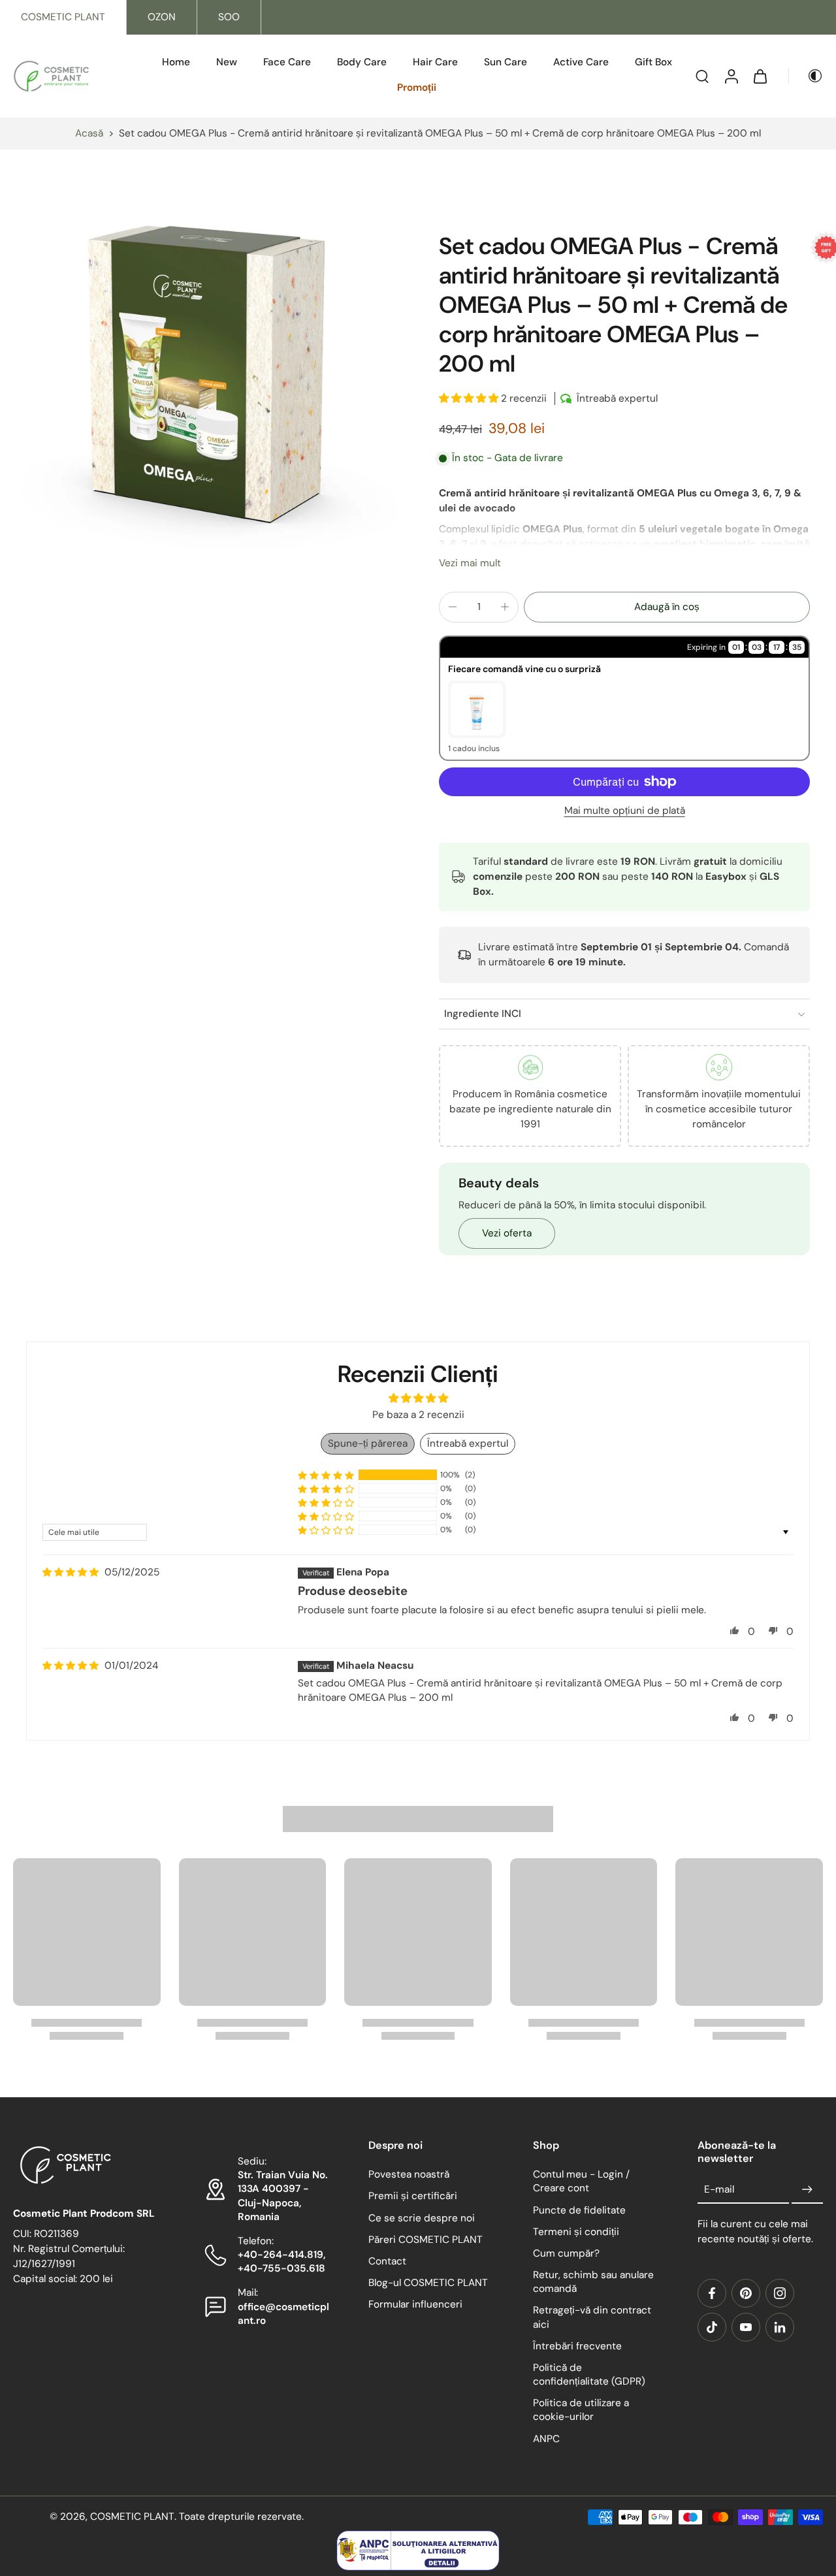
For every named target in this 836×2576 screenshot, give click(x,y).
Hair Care (435, 62)
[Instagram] (780, 2293)
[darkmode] (806, 76)
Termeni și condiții (576, 2232)
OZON (162, 17)
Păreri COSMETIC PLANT (426, 2240)
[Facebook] (712, 2293)
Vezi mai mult (470, 563)
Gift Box (653, 62)
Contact (387, 2261)
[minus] (453, 607)
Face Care (287, 62)
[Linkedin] (780, 2327)
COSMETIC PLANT (63, 17)
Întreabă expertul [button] (468, 1443)
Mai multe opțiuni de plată (625, 812)
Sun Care (506, 62)
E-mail (719, 2189)
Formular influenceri (415, 2304)
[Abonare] (807, 2190)
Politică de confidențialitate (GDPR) (589, 2375)
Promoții (417, 88)
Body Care (362, 62)
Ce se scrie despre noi (422, 2218)
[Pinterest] (746, 2293)
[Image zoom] (205, 381)
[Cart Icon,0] (760, 76)
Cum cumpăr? (566, 2253)
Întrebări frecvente (577, 2346)
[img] (71, 1572)
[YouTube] (746, 2327)
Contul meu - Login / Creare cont (581, 2181)
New (227, 62)
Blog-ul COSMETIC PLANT (428, 2283)
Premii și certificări (413, 2197)
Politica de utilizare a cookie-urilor (581, 2410)
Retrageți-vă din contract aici (592, 2318)
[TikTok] (712, 2327)
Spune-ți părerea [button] (368, 1443)
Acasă (89, 133)
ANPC (546, 2439)
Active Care (581, 62)
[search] (702, 76)
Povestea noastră (409, 2174)
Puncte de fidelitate (579, 2210)
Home (176, 62)
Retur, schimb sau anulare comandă (593, 2282)
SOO (229, 17)
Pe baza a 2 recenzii (418, 1415)
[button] (470, 398)
